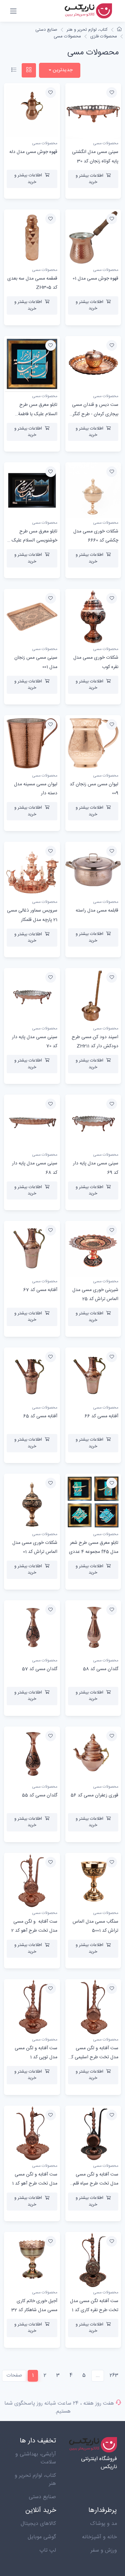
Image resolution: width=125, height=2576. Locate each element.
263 (114, 2375)
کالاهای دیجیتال (38, 2524)
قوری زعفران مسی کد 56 (94, 1795)
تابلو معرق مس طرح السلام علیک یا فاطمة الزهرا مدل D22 (38, 414)
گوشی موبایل (42, 2537)
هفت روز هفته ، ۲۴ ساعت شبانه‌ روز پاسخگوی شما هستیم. (59, 2407)
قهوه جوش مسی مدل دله (33, 152)
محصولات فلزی (104, 36)
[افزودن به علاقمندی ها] (112, 93)
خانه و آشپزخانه (99, 2537)
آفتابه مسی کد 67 (40, 1290)
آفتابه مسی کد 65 (40, 1416)
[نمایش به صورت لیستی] (14, 70)
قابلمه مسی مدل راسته (97, 911)
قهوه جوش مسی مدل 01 (95, 279)
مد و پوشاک (103, 2524)
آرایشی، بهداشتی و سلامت (36, 2458)
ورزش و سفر (104, 2550)
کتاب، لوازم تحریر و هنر (87, 30)
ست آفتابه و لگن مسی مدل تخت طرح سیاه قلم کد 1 (96, 2184)
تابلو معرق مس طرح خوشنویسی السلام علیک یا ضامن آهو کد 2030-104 (32, 540)
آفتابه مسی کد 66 (101, 1416)
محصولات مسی (67, 36)
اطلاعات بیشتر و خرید (89, 179)
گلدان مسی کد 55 (40, 1795)
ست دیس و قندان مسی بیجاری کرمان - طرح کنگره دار (94, 414)
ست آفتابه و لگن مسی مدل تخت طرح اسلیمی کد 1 (93, 2057)
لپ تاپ (48, 2550)
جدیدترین (62, 70)
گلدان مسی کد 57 (40, 1669)
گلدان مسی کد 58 (101, 1669)
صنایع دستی (46, 30)
